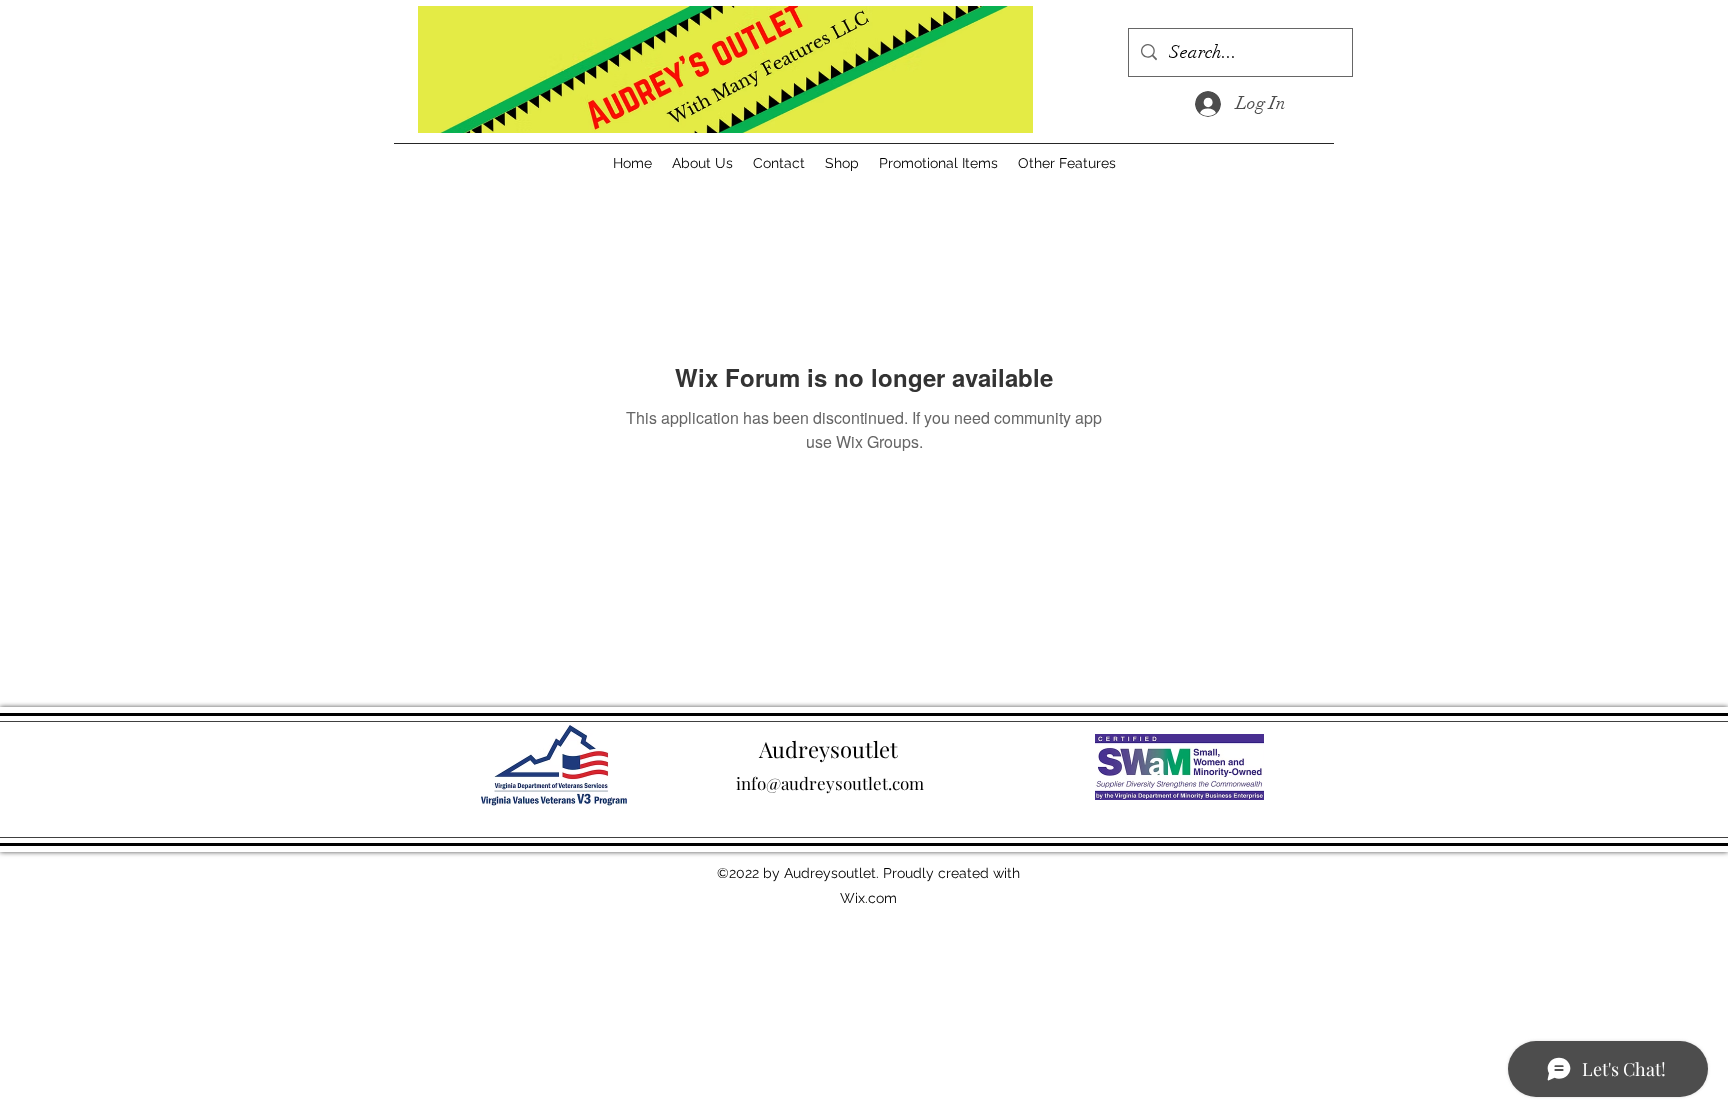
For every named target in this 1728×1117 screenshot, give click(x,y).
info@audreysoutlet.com (830, 783)
